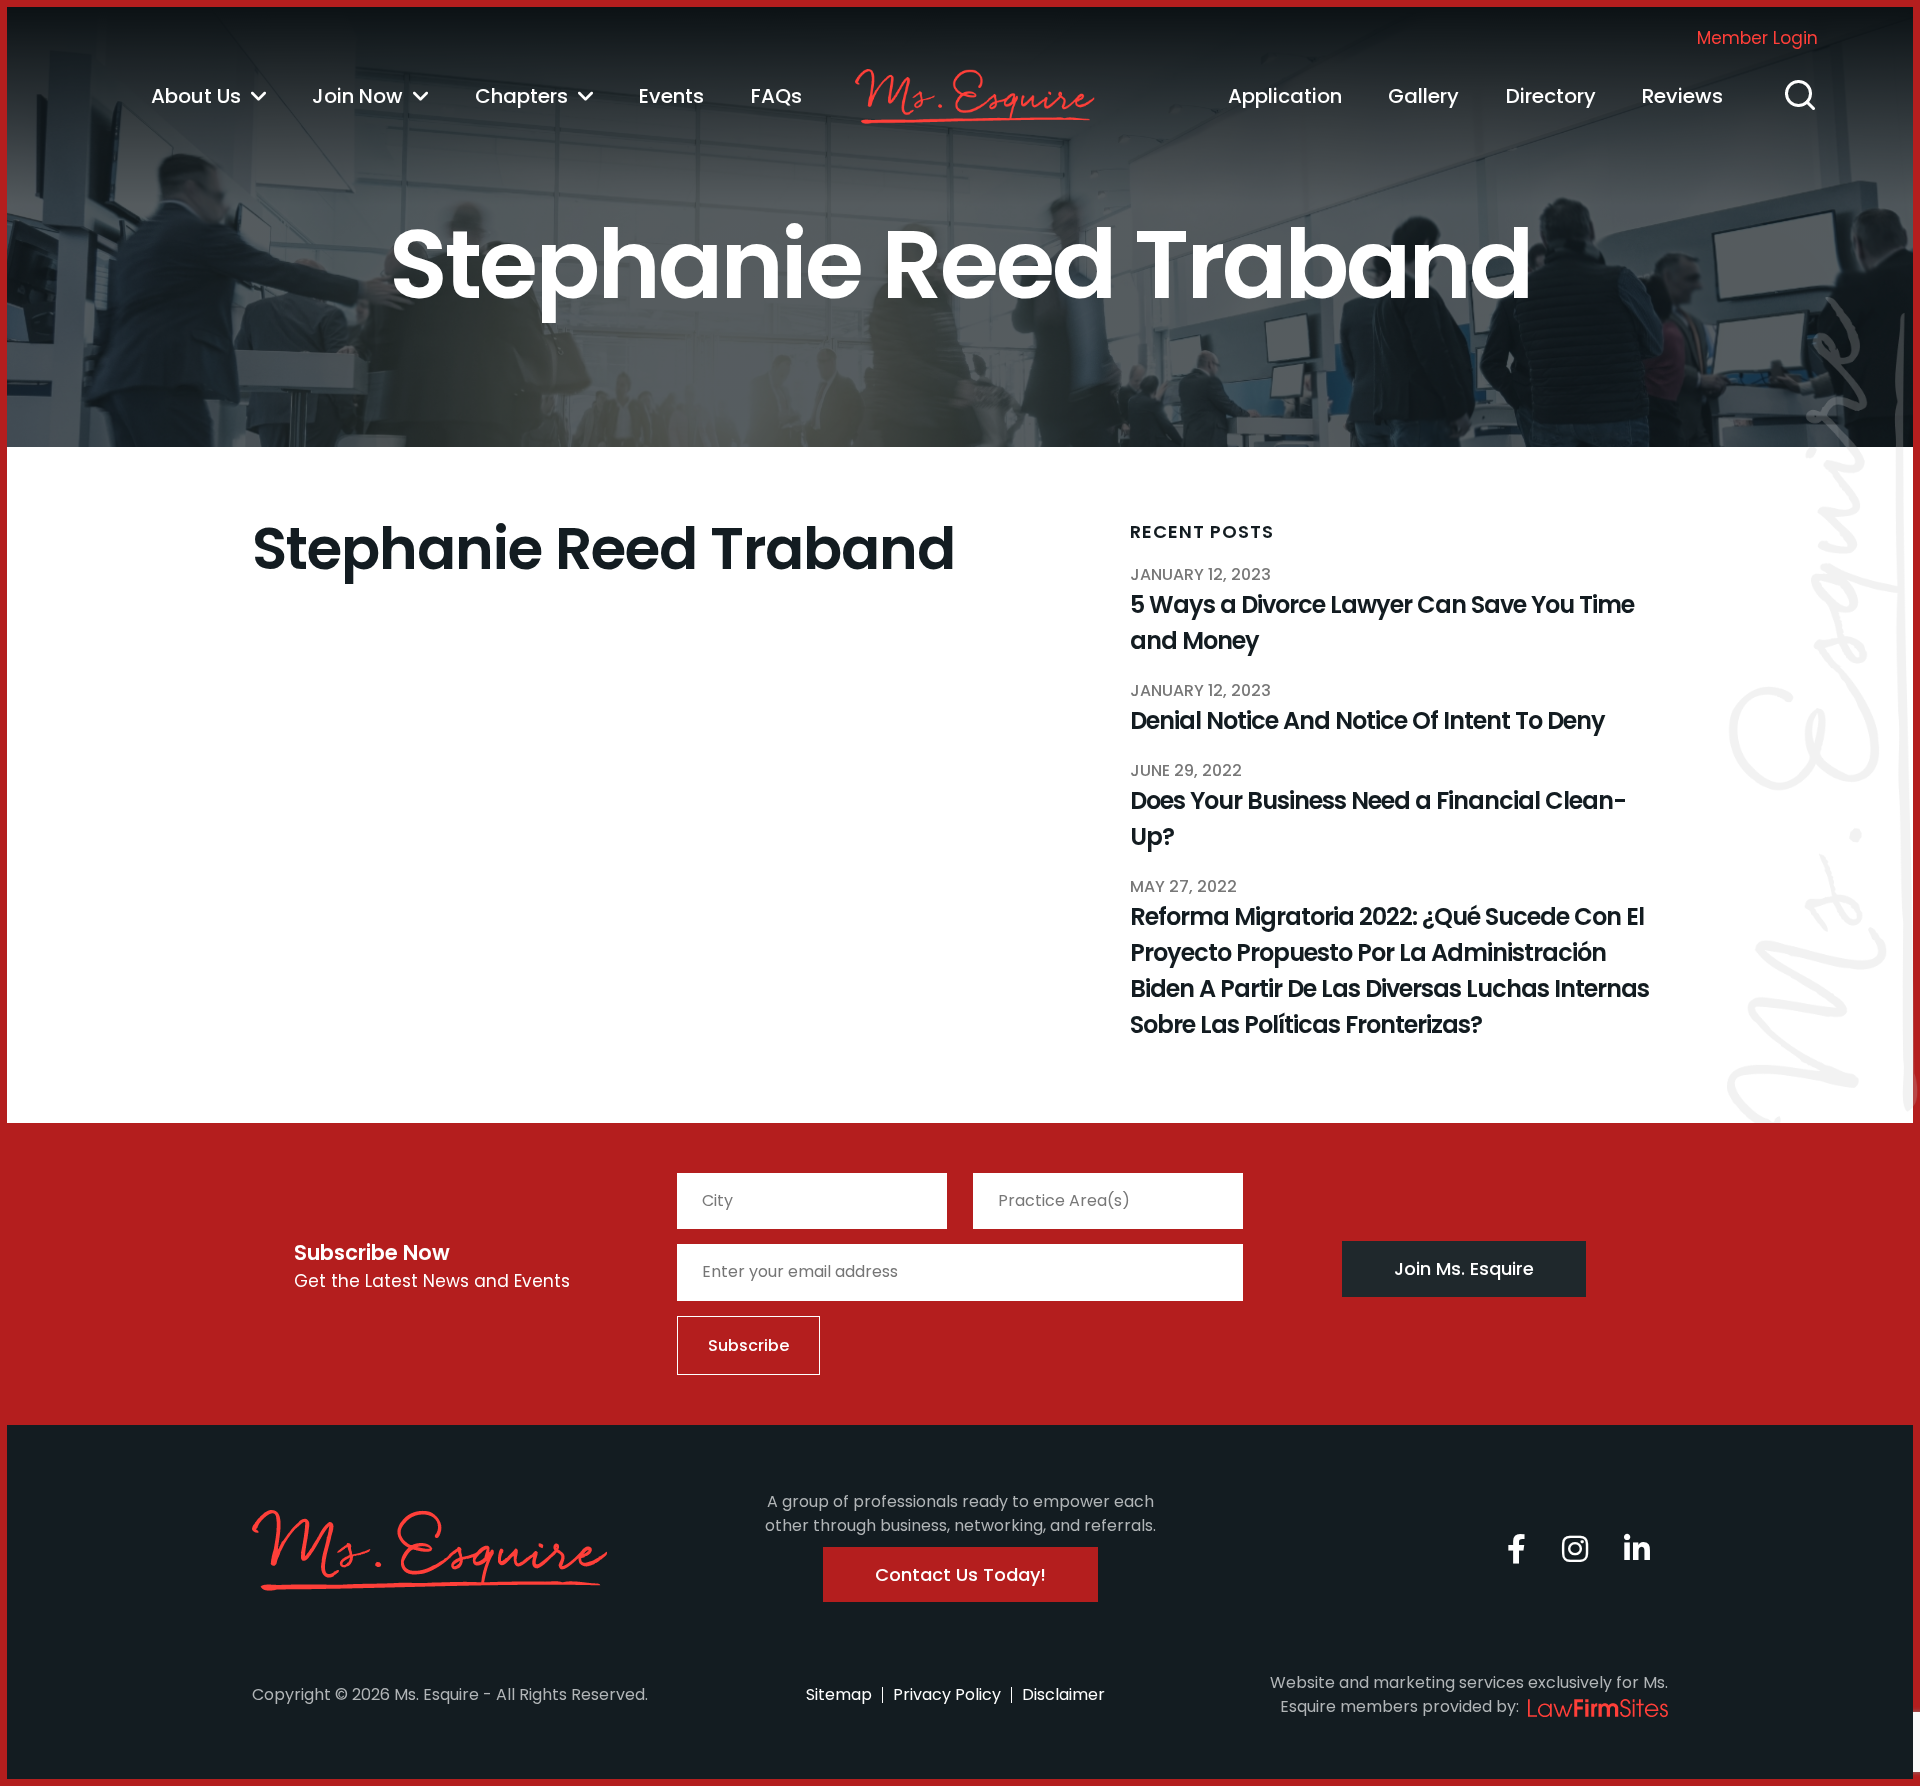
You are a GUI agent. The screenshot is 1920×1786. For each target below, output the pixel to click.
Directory (1551, 96)
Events (671, 96)
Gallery (1423, 96)
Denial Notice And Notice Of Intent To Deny (1367, 720)
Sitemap (839, 1694)
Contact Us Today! (960, 1574)
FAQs (776, 96)
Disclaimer (1063, 1694)
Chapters (521, 96)
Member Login (1757, 38)
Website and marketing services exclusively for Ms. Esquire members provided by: (1469, 1694)
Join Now (357, 96)
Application (1285, 96)
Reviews (1682, 96)
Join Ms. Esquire (1464, 1268)
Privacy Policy (947, 1694)
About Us (196, 96)
